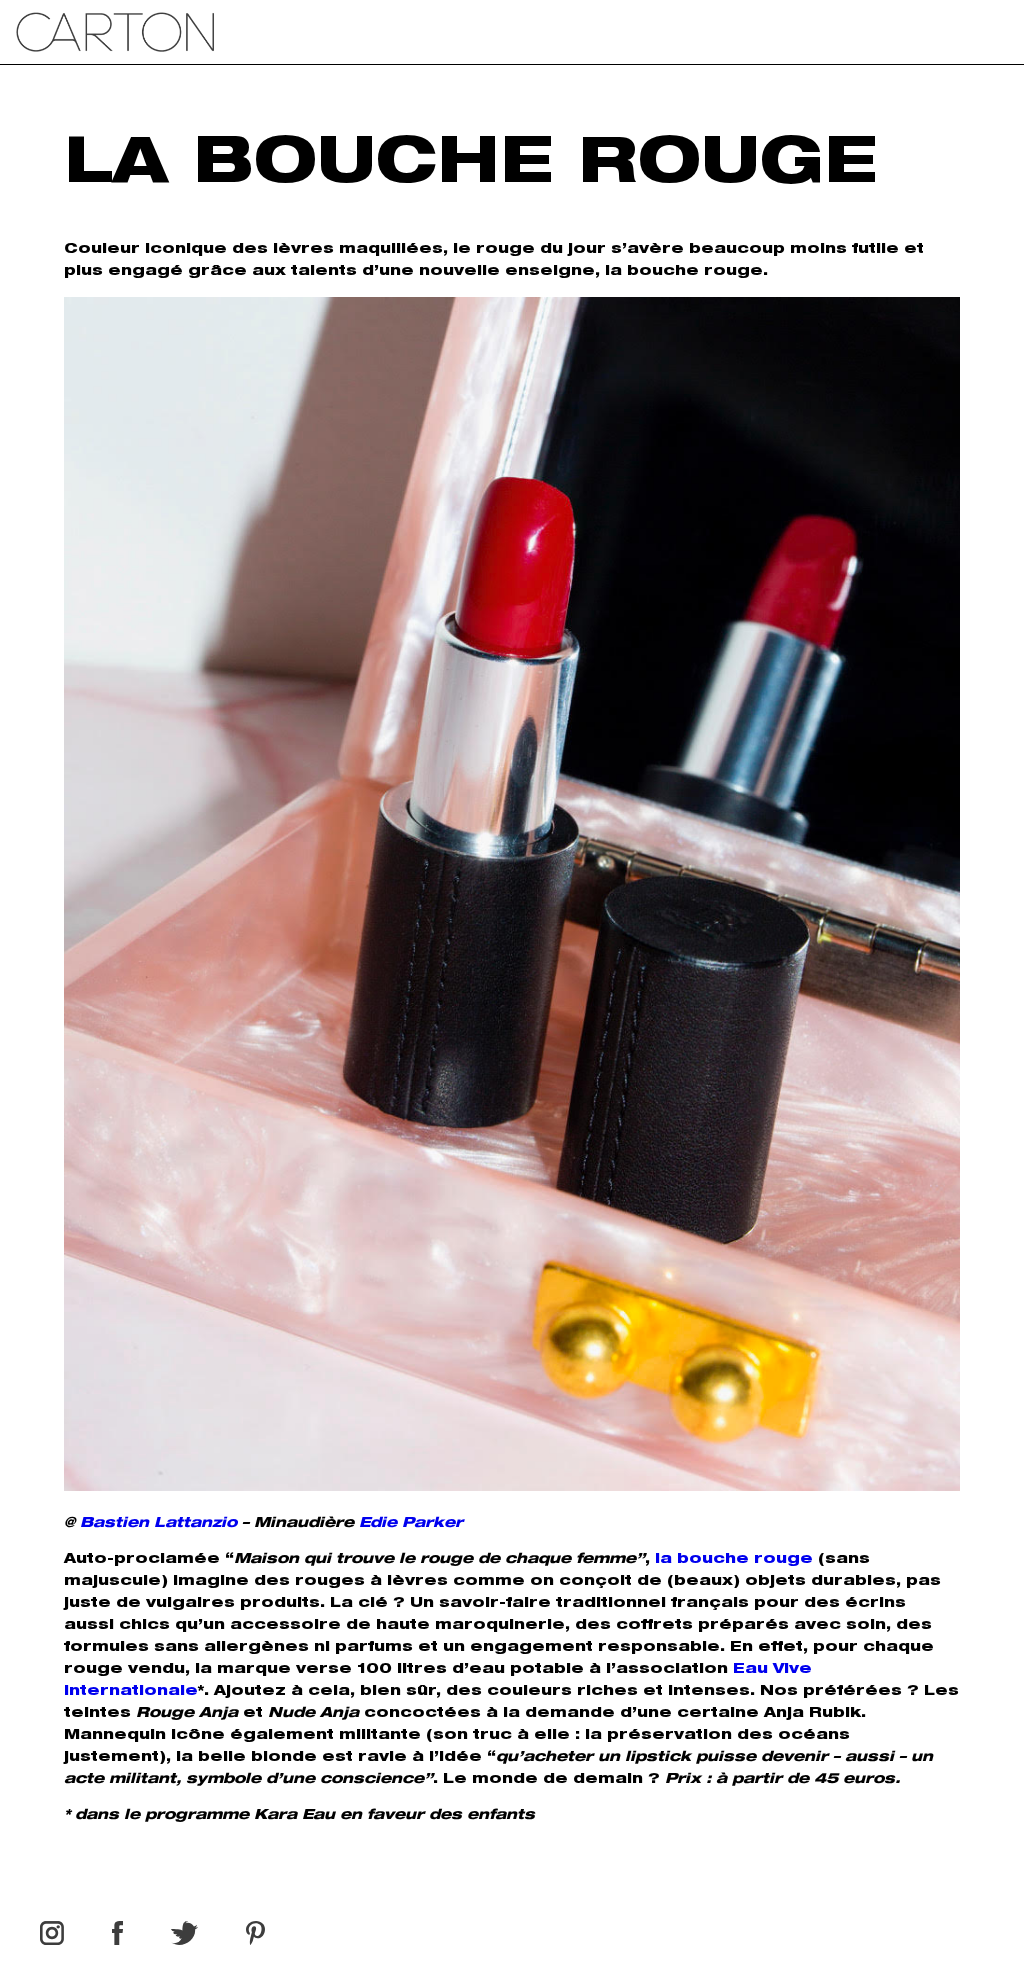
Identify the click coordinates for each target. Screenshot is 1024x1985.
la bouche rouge (734, 1560)
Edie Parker (411, 1524)
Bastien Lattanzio (158, 1524)
